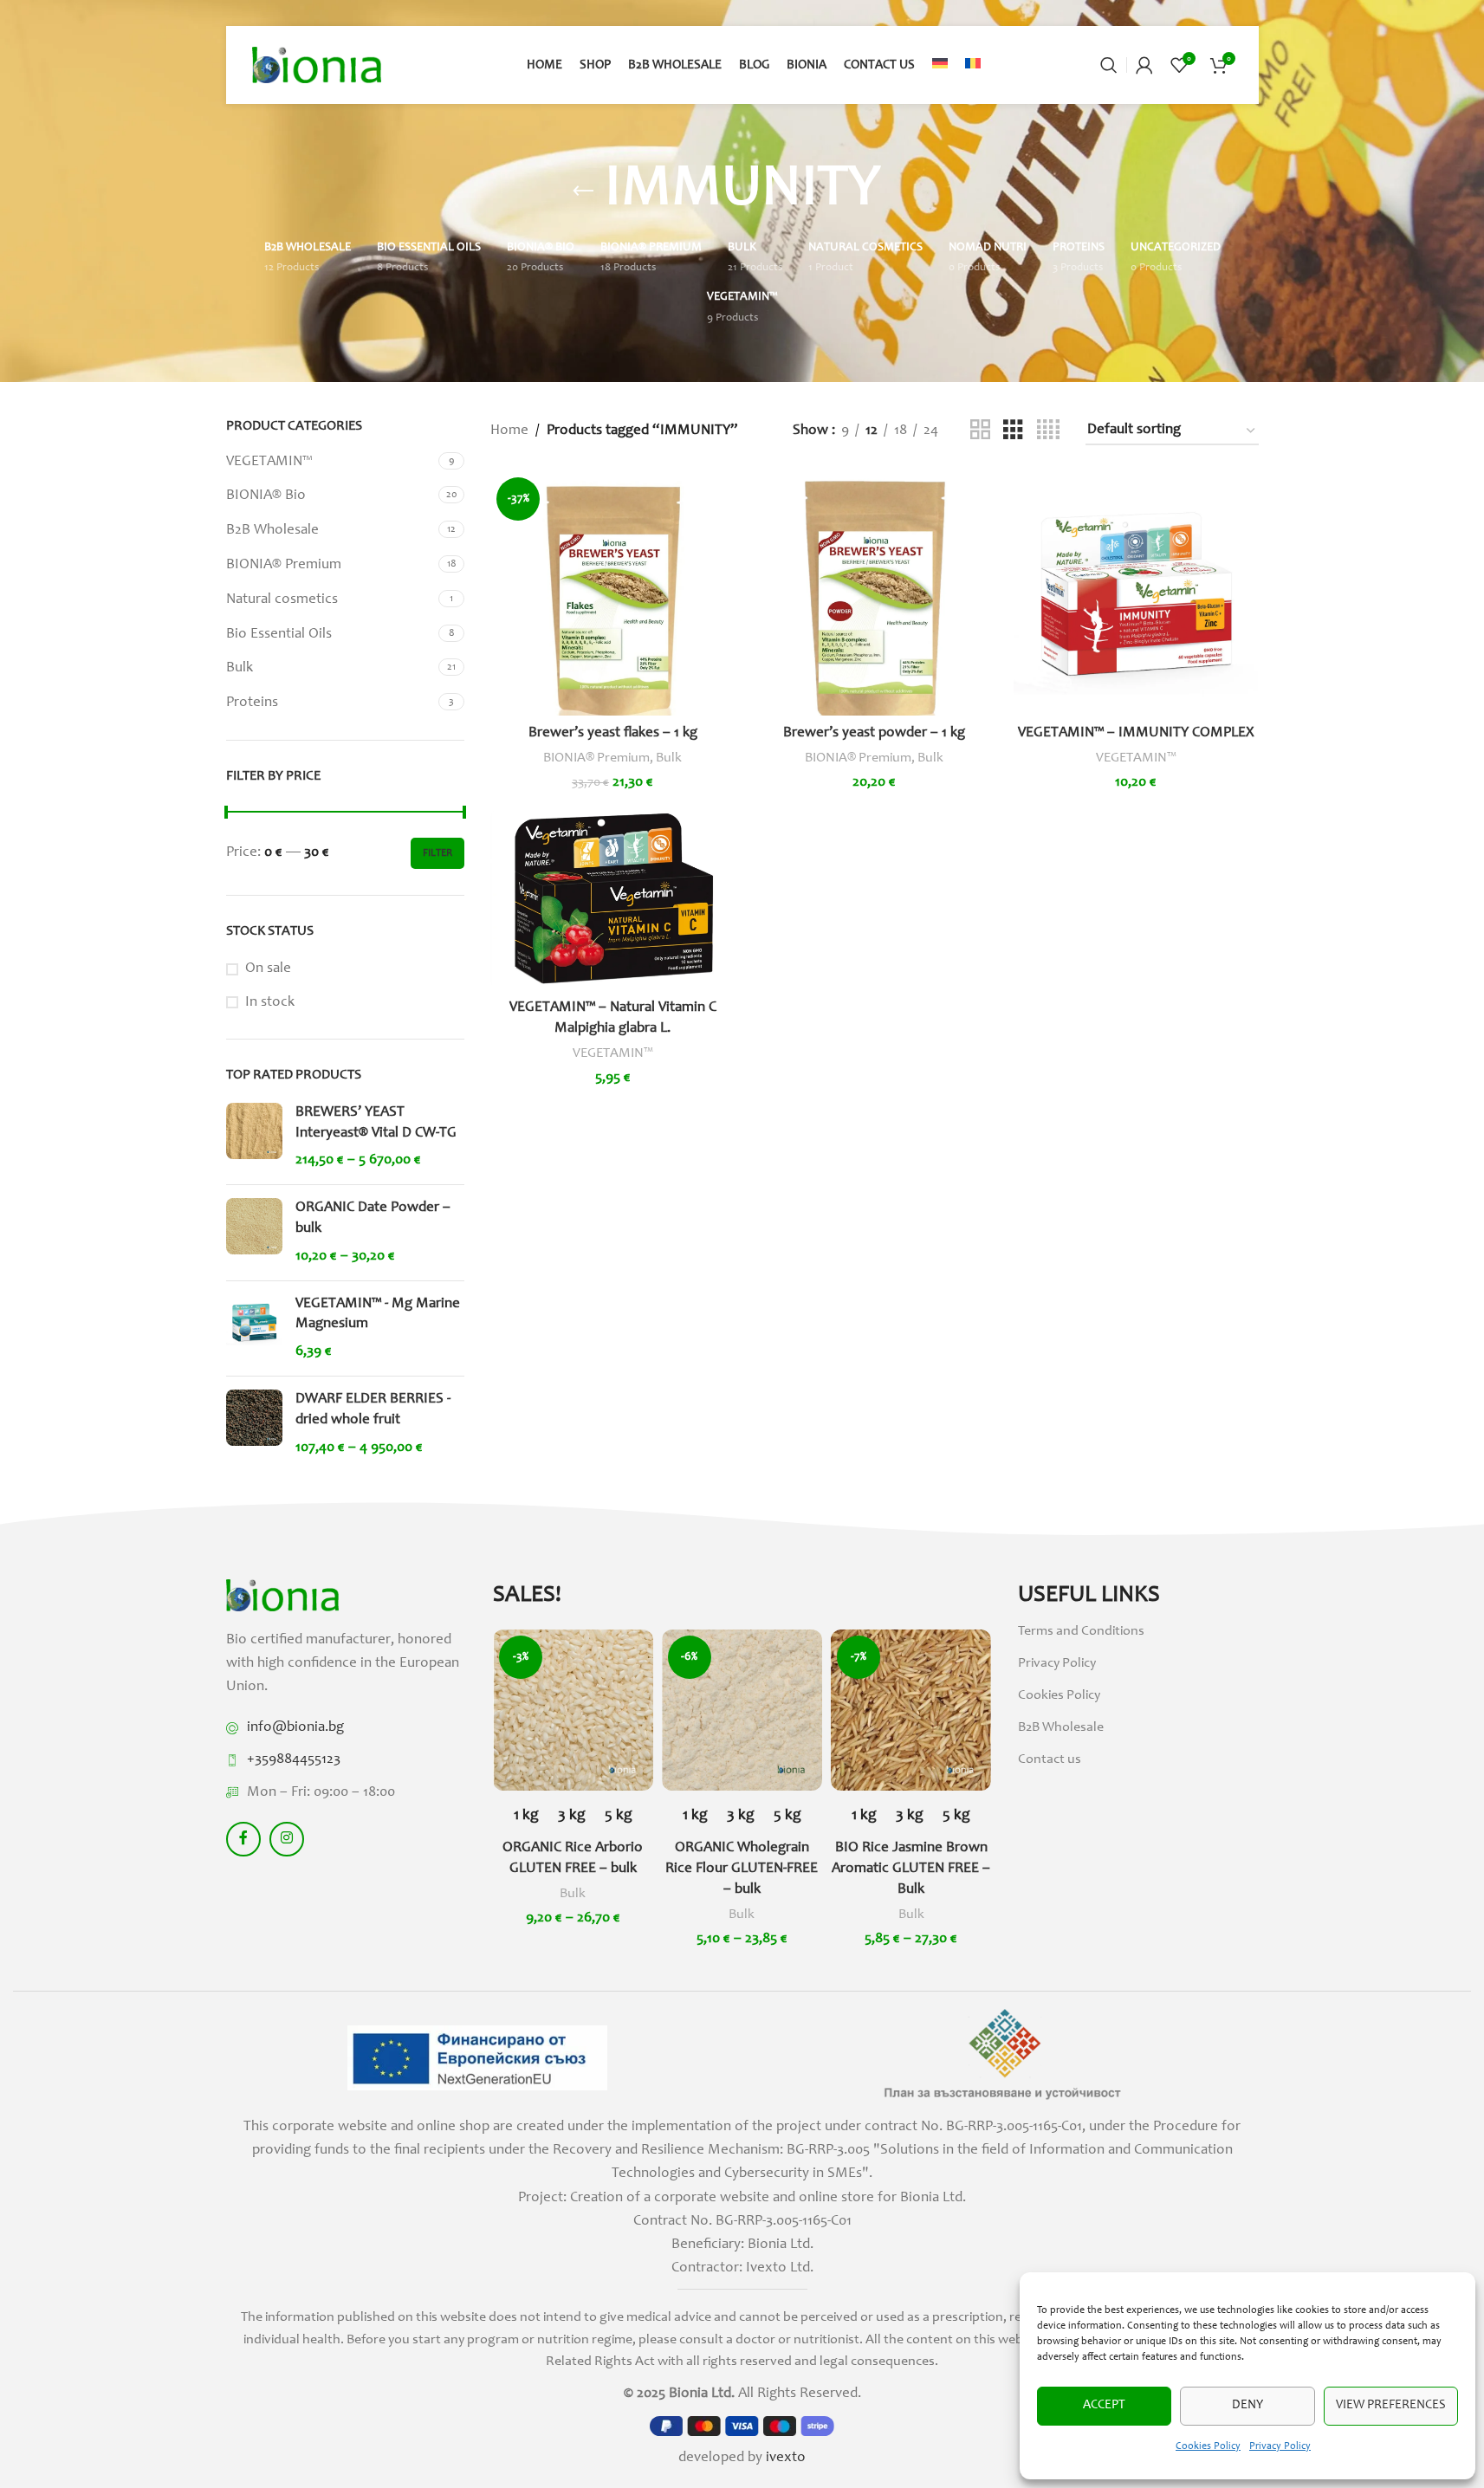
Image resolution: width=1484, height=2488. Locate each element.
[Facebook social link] (243, 1839)
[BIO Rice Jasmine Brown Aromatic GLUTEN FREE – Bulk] (911, 1710)
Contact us (1050, 1759)
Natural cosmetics (282, 600)
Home (509, 431)
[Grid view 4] (1048, 431)
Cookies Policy (1208, 2446)
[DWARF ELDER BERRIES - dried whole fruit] (254, 1424)
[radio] (526, 1816)
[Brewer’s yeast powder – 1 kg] (874, 593)
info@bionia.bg (295, 1728)
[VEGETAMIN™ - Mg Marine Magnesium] (254, 1328)
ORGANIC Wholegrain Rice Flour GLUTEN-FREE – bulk (742, 1869)
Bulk (240, 668)
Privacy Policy (1280, 2446)
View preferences (1391, 2405)
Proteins (252, 703)
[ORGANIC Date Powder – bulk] (254, 1232)
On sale (268, 969)
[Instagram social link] (287, 1839)
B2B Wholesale (272, 531)
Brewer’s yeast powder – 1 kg (874, 733)
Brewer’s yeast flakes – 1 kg (613, 733)
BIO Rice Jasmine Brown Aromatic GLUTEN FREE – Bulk (911, 1869)
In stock (270, 1003)
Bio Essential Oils (279, 635)
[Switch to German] (940, 65)
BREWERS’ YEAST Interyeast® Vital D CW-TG (376, 1123)
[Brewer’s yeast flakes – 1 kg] (612, 593)
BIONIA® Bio (266, 496)
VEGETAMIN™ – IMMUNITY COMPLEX (1136, 733)
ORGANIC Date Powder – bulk (373, 1218)
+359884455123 (294, 1760)
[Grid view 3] (1013, 431)
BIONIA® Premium (284, 565)
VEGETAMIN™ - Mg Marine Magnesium (378, 1315)
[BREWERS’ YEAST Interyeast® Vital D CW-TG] (254, 1137)
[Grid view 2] (980, 431)
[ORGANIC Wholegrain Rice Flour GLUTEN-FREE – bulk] (742, 1710)
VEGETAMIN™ (269, 462)
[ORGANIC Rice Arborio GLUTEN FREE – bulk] (573, 1710)
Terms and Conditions (1081, 1631)
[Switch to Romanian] (973, 65)
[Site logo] (317, 65)
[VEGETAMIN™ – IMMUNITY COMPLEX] (1136, 593)
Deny (1247, 2405)
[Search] (1109, 65)
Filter (437, 853)
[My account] (1144, 65)
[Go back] (583, 191)
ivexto (786, 2458)
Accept (1104, 2405)
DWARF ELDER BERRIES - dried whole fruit (373, 1410)
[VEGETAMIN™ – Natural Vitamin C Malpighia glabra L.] (612, 900)
